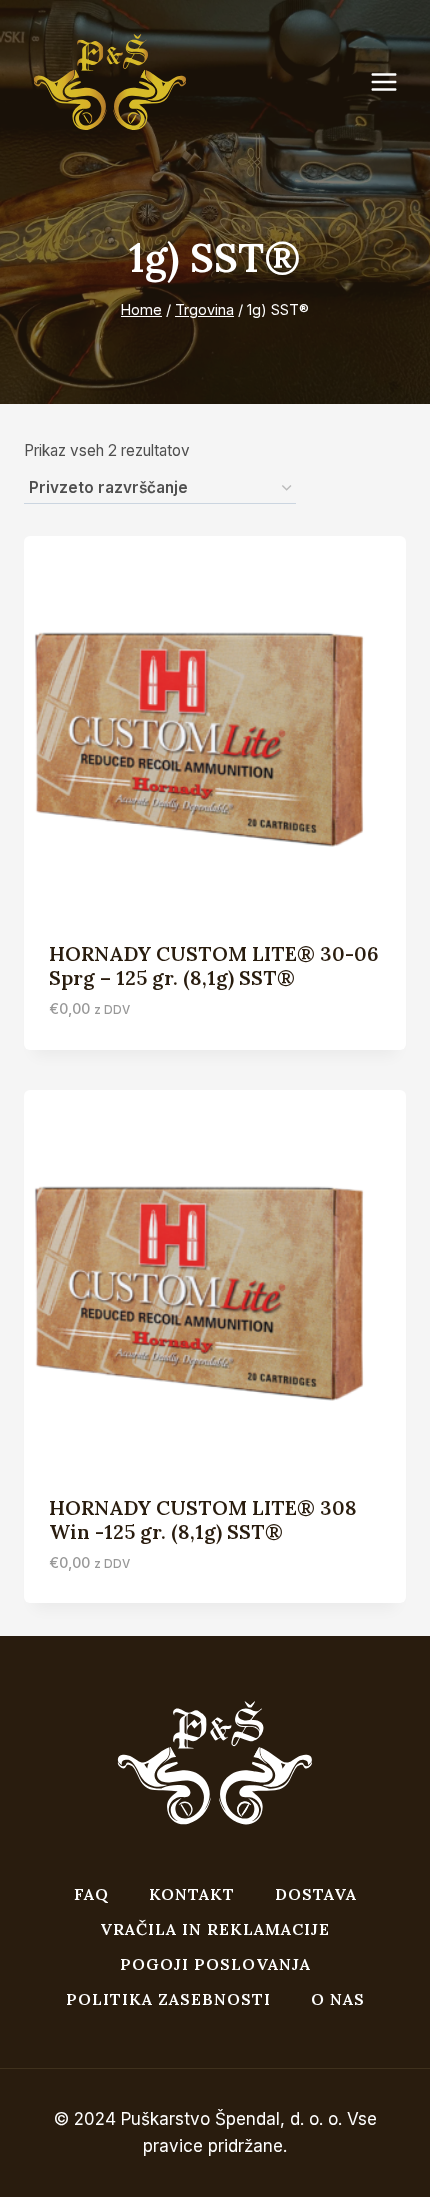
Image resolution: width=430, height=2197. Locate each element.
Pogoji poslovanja (215, 1964)
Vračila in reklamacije (215, 1929)
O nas (338, 1999)
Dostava (316, 1894)
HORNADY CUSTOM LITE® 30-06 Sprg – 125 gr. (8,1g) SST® (214, 965)
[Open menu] (394, 82)
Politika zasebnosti (168, 1999)
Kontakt (192, 1894)
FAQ (91, 1894)
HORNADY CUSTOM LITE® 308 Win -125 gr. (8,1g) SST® (203, 1519)
